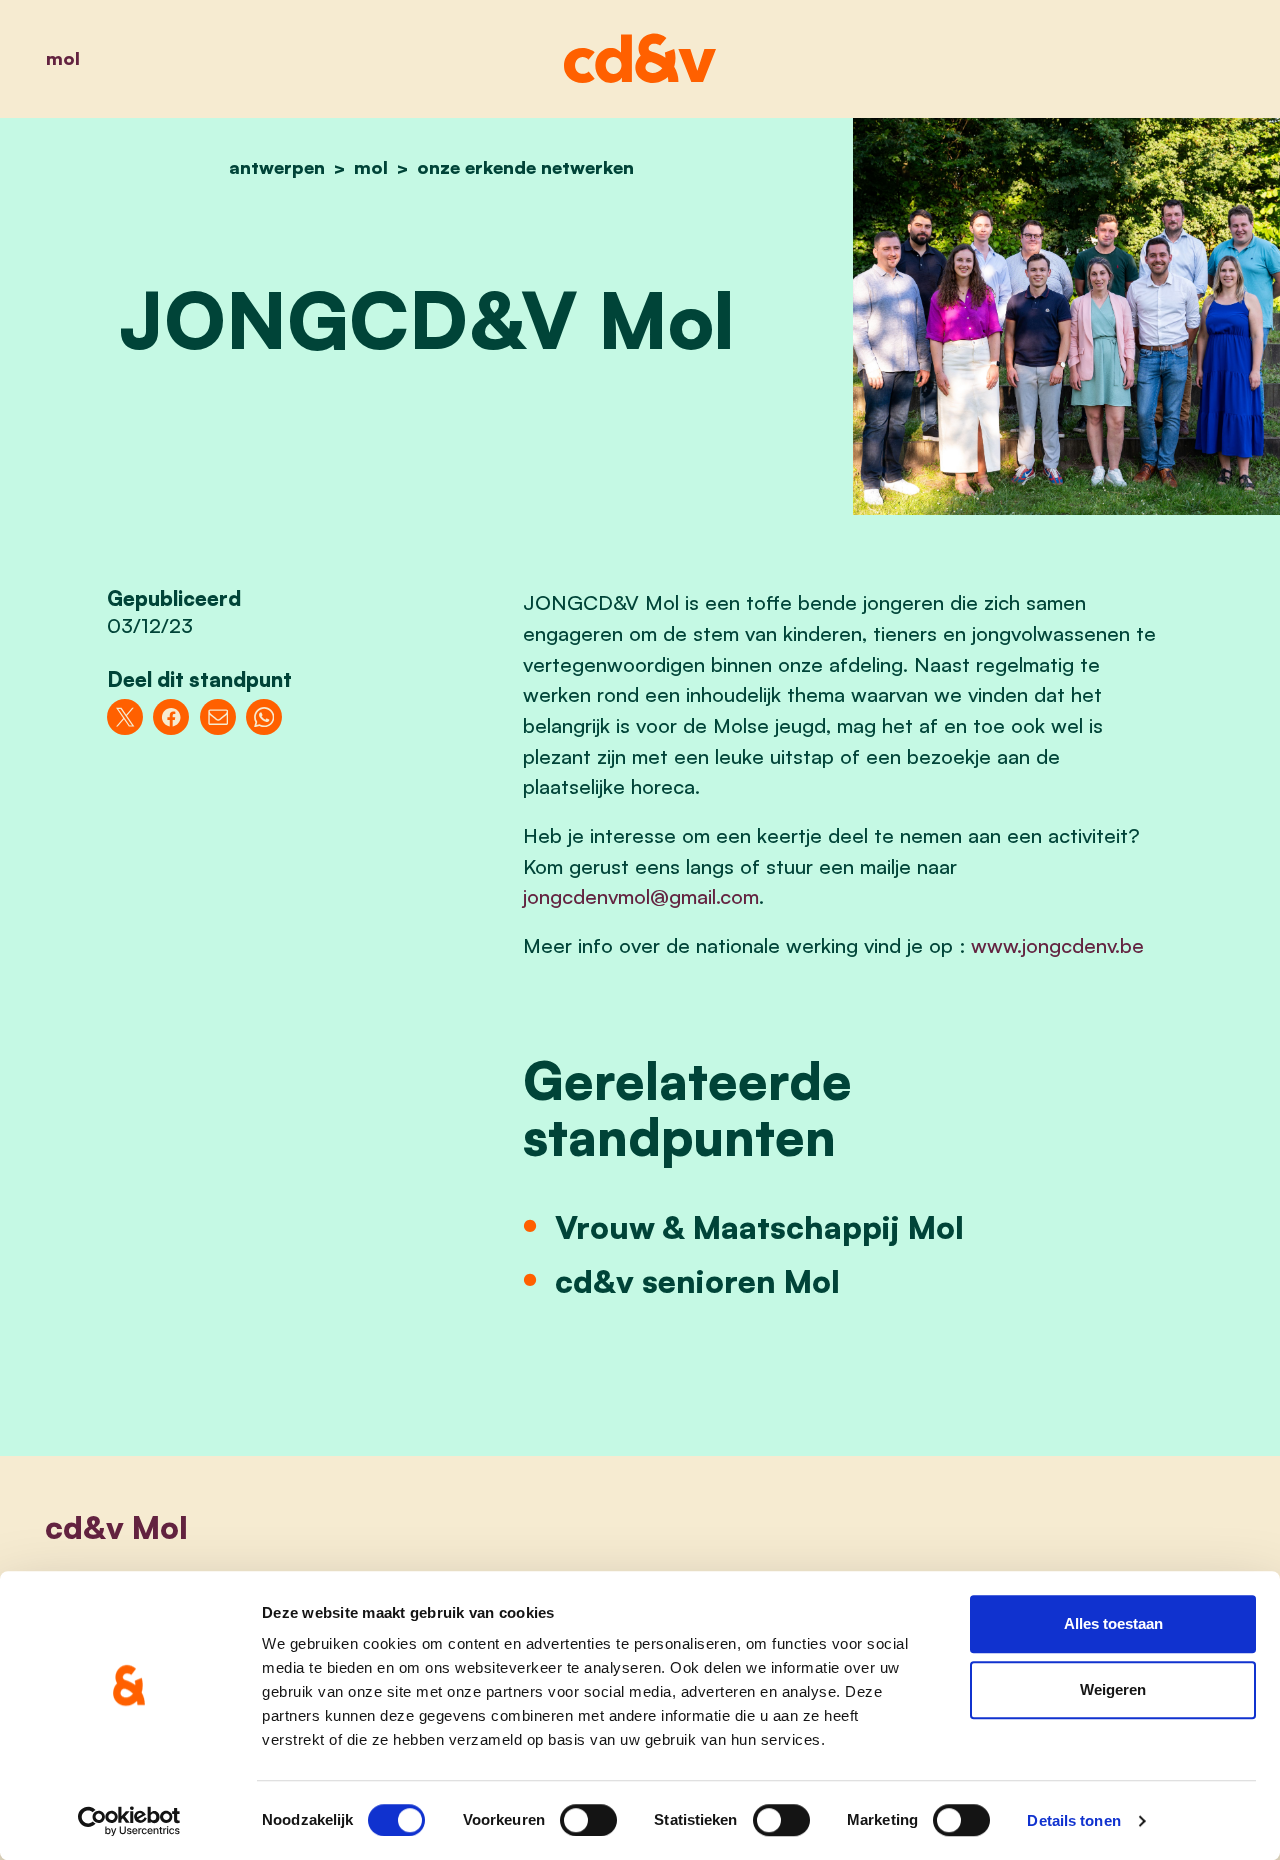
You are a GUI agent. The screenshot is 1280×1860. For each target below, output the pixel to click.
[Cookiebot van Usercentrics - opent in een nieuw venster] (129, 1821)
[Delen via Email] (218, 717)
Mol (63, 58)
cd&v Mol (116, 1527)
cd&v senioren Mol (697, 1281)
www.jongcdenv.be (1057, 945)
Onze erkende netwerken (525, 167)
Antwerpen (277, 167)
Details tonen (1073, 1820)
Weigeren (1113, 1689)
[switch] (588, 1820)
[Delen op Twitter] (125, 717)
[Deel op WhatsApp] (264, 717)
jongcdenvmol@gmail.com (641, 896)
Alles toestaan (1113, 1623)
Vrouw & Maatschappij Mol (759, 1227)
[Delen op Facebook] (171, 717)
